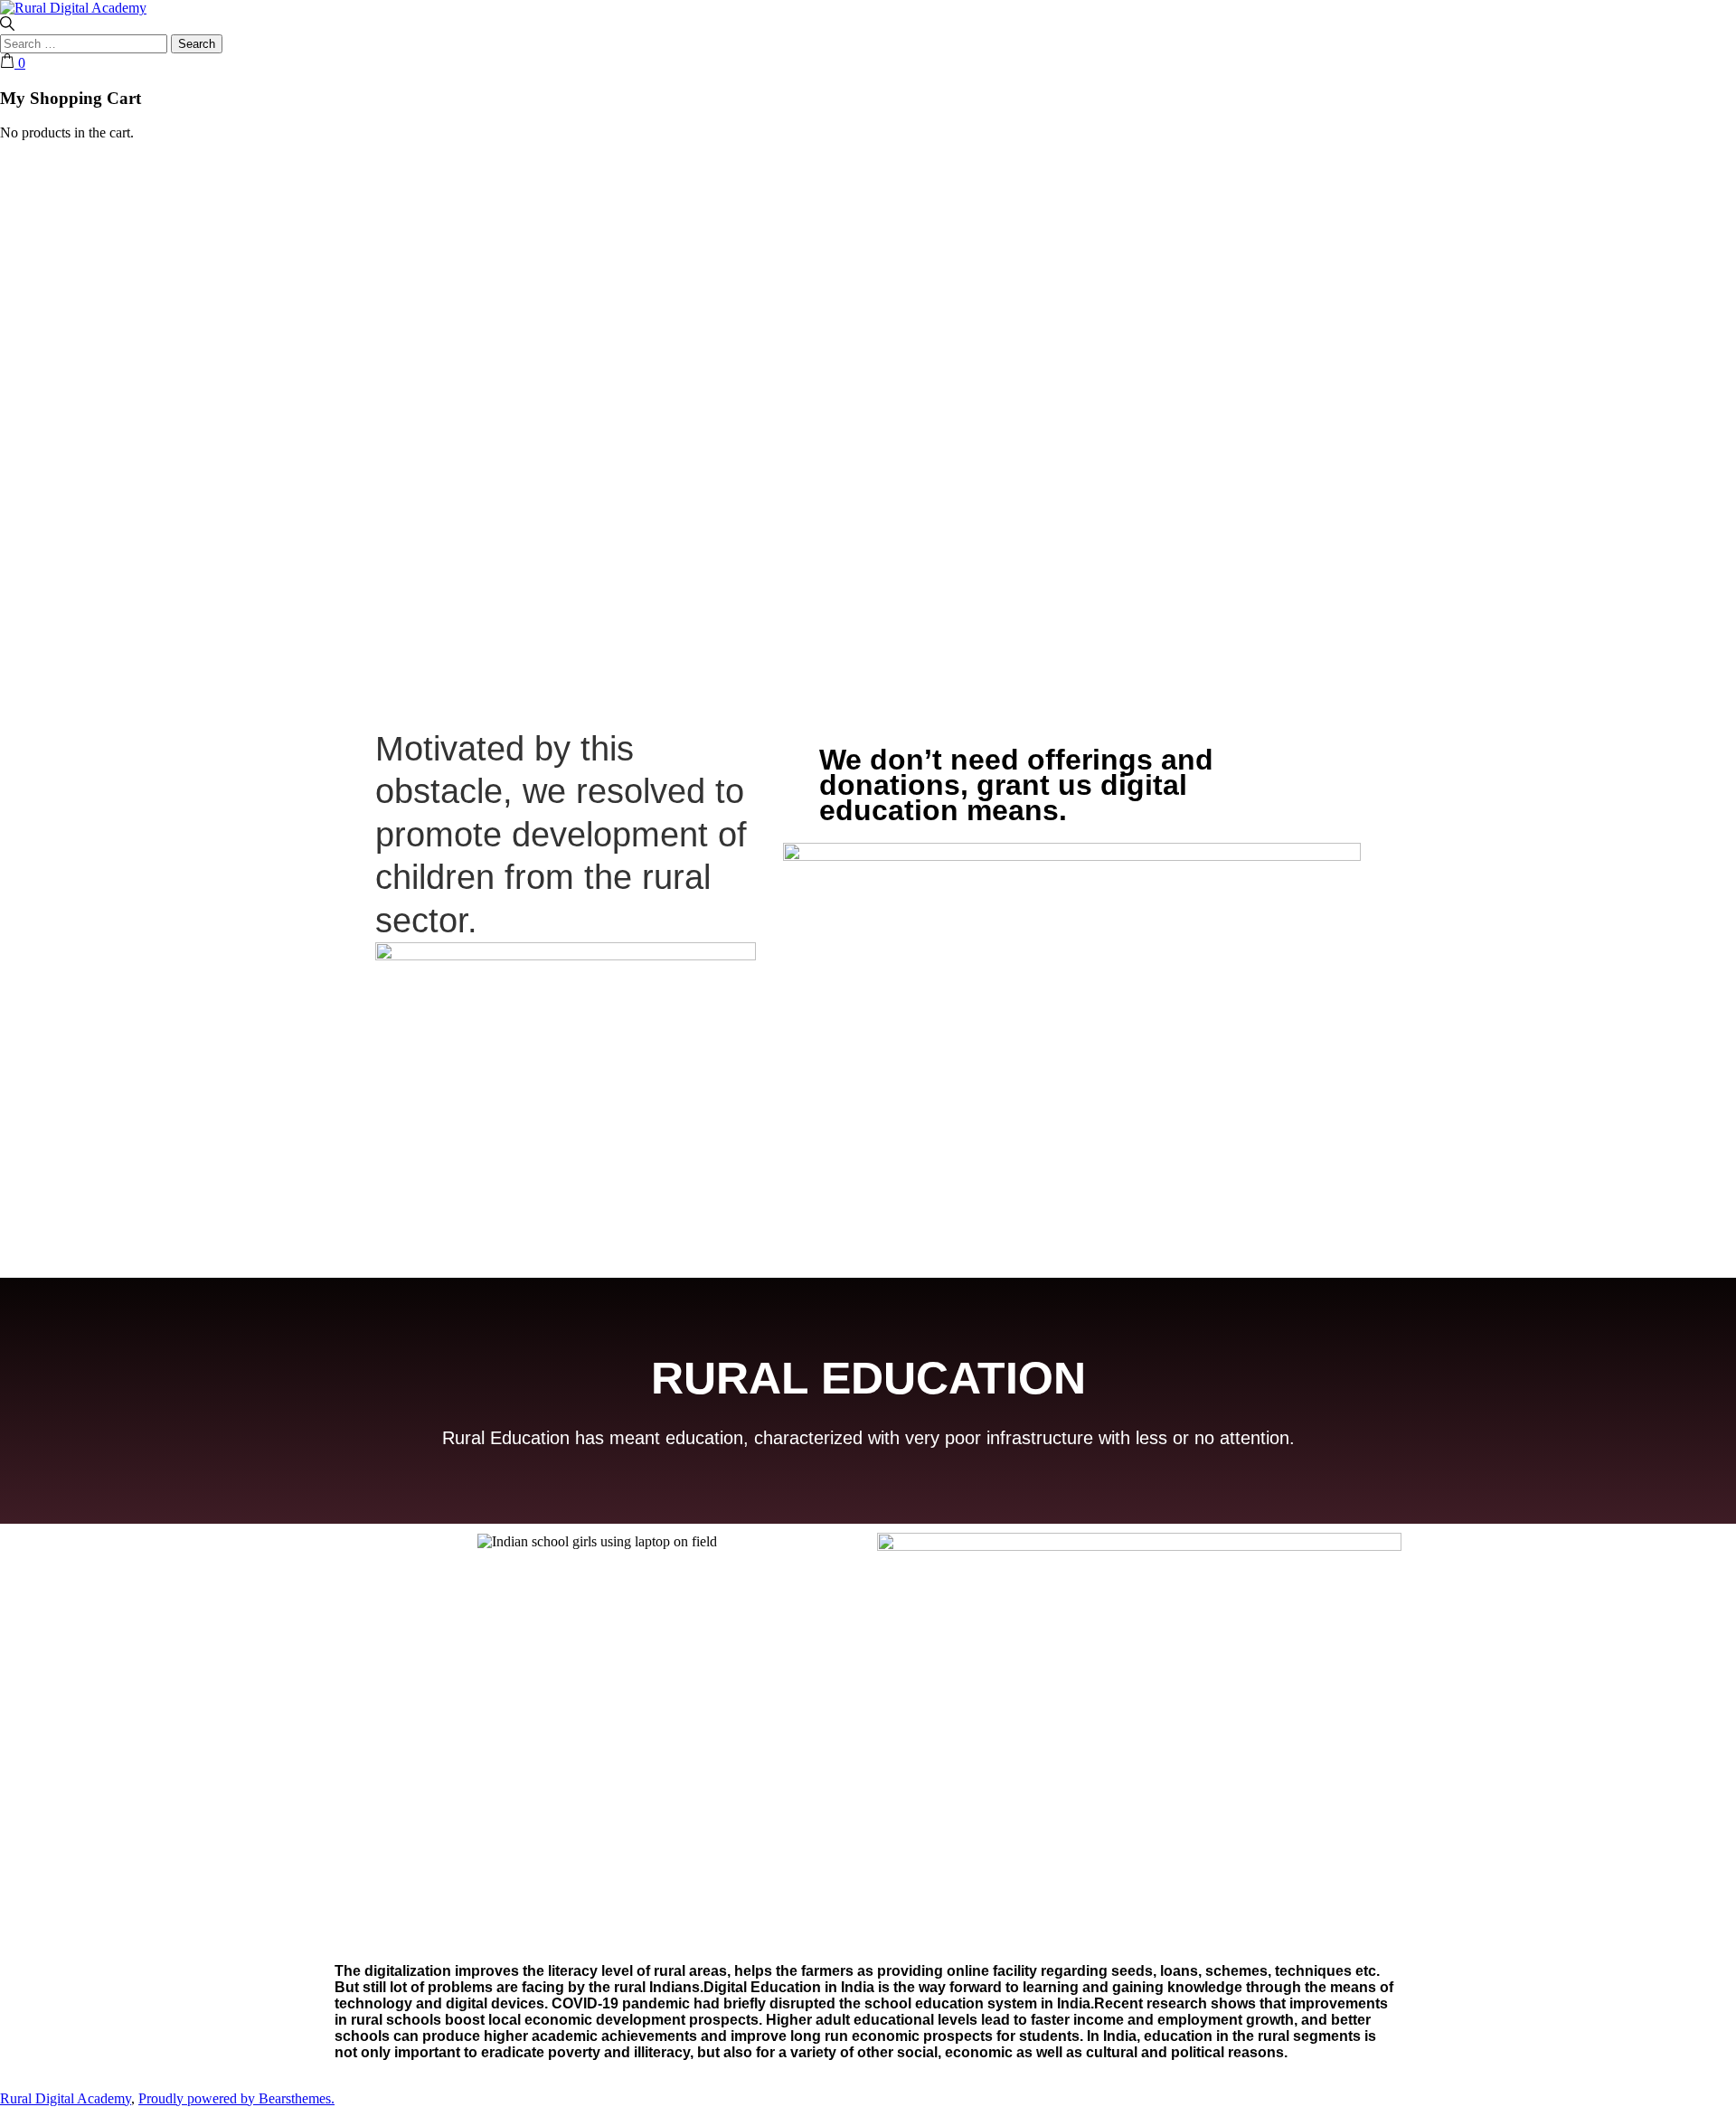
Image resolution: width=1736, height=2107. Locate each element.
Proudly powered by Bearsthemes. (236, 2098)
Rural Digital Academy (66, 2098)
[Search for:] (85, 43)
